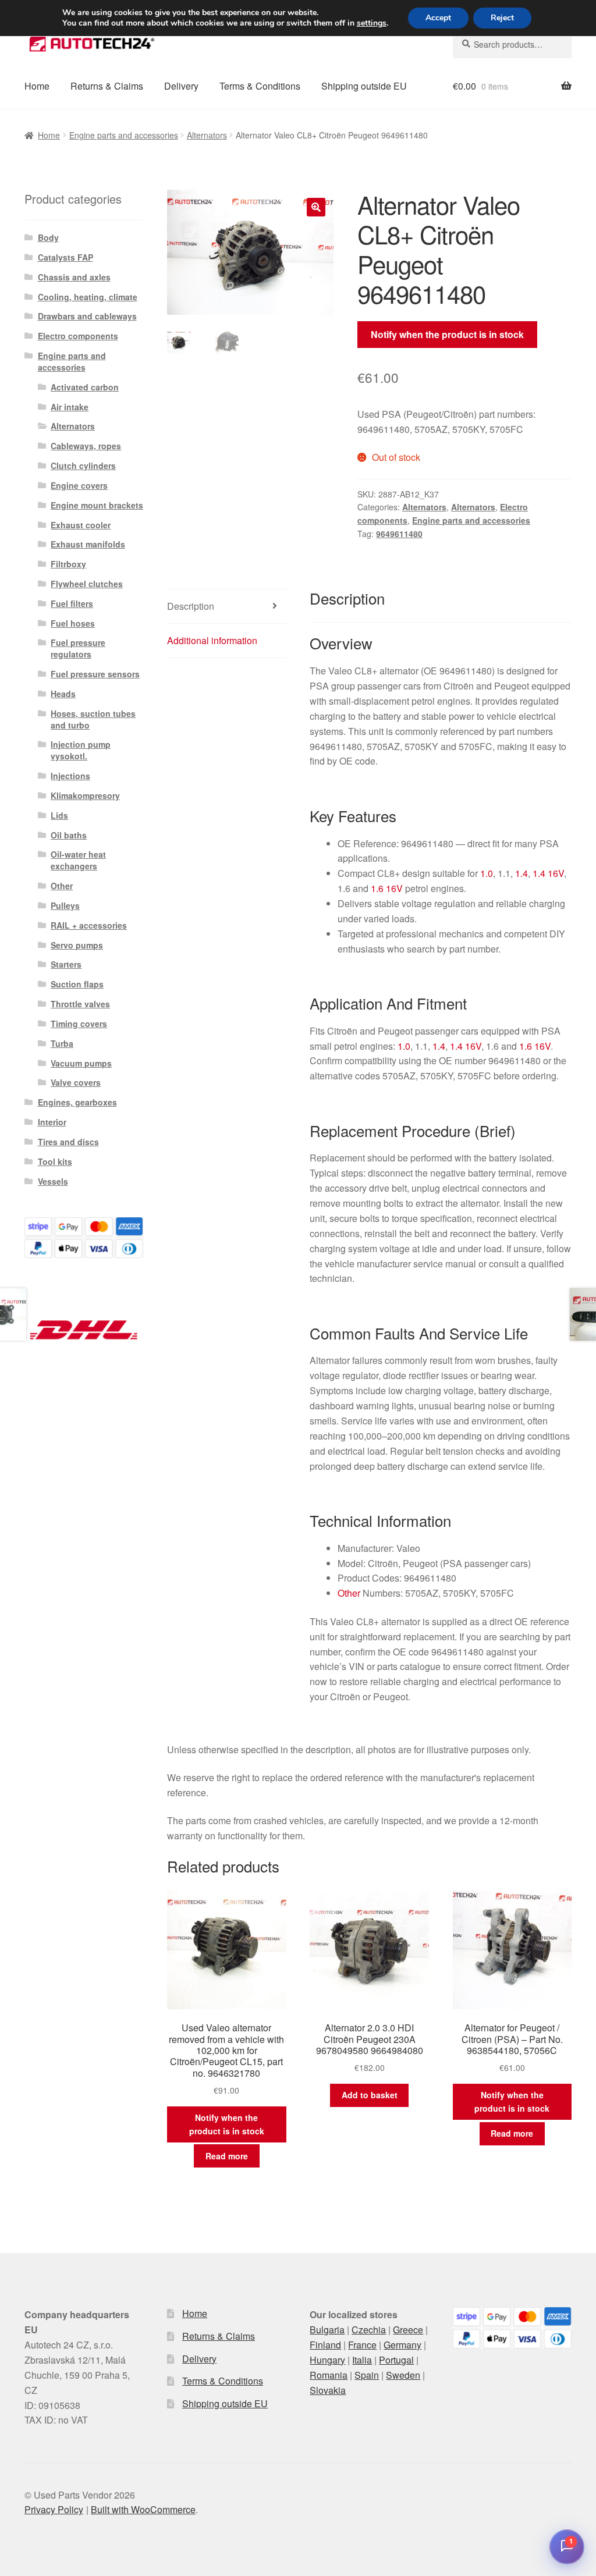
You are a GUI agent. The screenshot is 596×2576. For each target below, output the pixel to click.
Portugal (396, 2360)
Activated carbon (85, 387)
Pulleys (65, 905)
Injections (70, 776)
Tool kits (55, 1161)
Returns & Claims (107, 86)
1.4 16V (548, 873)
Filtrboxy (68, 564)
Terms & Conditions (260, 86)
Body (48, 237)
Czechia (369, 2330)
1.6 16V (387, 888)
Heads (63, 694)
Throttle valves (80, 1004)
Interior (52, 1122)
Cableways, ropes (86, 446)
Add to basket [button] (370, 2095)
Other (349, 1593)
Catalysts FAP (65, 257)
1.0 (487, 873)
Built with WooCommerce (143, 2509)
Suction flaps (77, 984)
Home (37, 86)
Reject (502, 18)
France (362, 2345)
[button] (316, 207)
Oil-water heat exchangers (78, 860)
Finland (325, 2345)
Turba (62, 1043)
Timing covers (79, 1024)
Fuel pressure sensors (95, 674)
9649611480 (399, 534)
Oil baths (69, 835)
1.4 (521, 873)
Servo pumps (77, 945)
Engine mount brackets (97, 505)
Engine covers (79, 485)
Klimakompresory (85, 795)
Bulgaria (327, 2330)
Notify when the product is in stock (447, 334)
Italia (362, 2360)
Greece (408, 2330)
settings (372, 23)
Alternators (207, 135)
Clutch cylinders (83, 466)
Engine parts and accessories (124, 135)
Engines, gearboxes (77, 1102)
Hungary (327, 2360)
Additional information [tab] (212, 640)
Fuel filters (72, 603)
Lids (59, 815)
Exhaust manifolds (88, 544)
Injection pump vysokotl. (81, 750)
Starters (66, 964)
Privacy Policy (54, 2509)
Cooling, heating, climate (88, 297)
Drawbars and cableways (87, 316)
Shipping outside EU (364, 86)
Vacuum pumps (81, 1063)
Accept (438, 18)
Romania (329, 2375)
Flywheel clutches (87, 584)
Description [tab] (191, 606)
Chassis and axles (74, 277)
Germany (402, 2345)
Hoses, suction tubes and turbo (93, 719)
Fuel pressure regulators (78, 648)
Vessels (53, 1181)
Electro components (78, 336)
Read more (227, 2156)
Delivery (181, 86)
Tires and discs (68, 1142)
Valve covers (76, 1082)
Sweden (403, 2375)
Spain (367, 2375)
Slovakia (328, 2390)
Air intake (70, 407)
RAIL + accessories (89, 925)
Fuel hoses (73, 623)
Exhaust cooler (81, 525)
